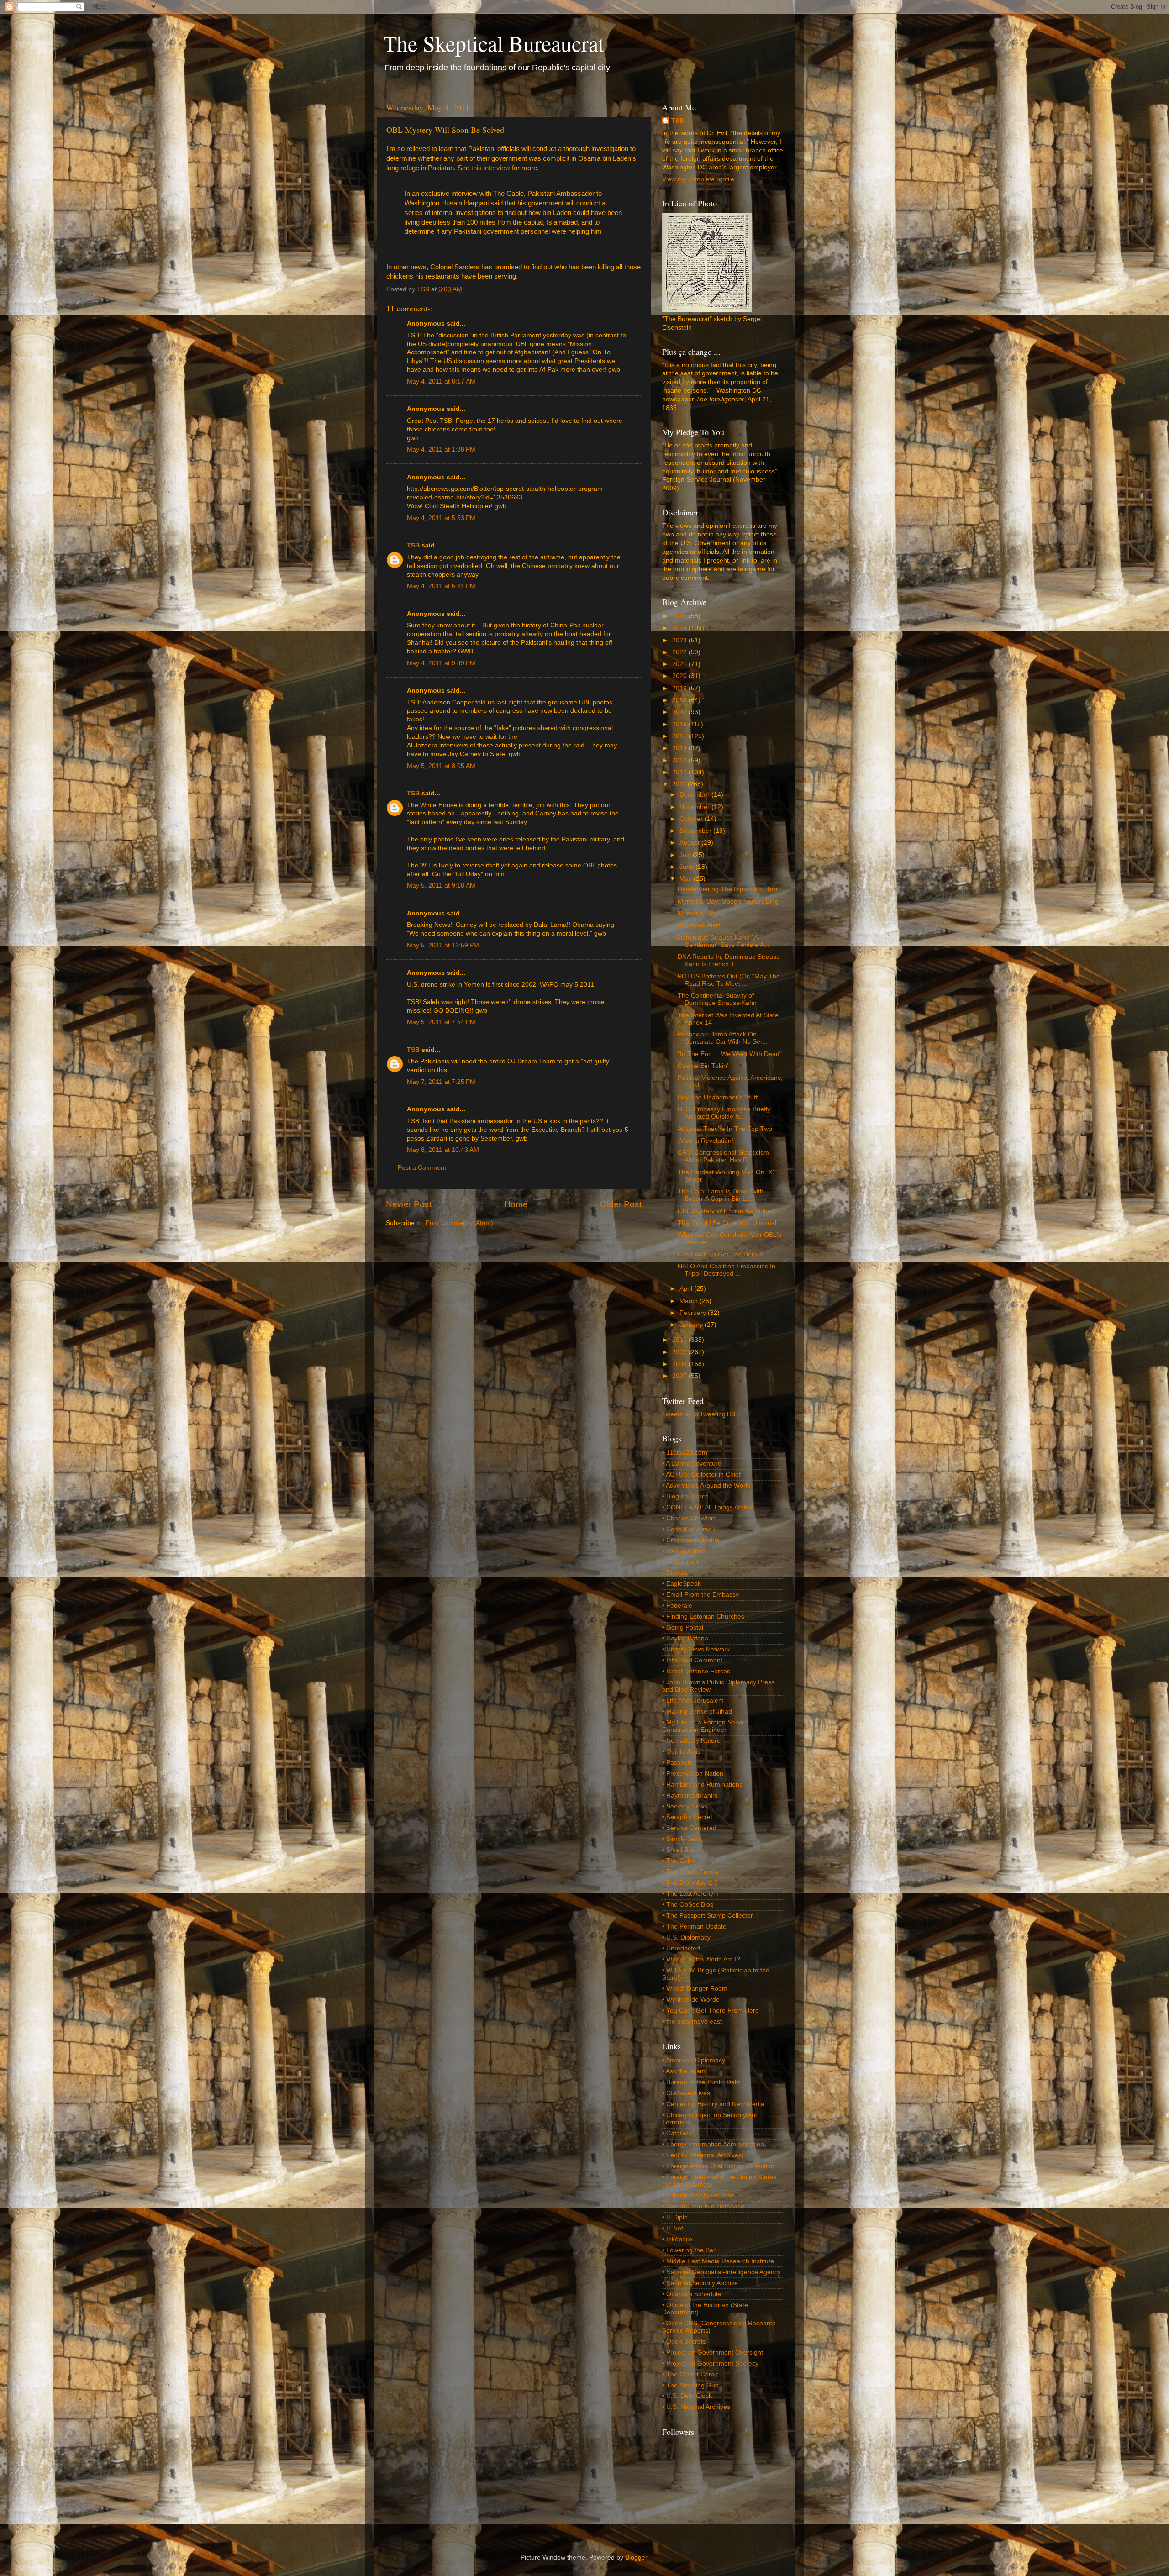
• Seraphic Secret (687, 1817)
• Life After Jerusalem (693, 1701)
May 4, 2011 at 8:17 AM (441, 381)
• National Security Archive (700, 2283)
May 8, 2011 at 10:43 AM (443, 1150)
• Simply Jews (682, 1839)
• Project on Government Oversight (713, 2353)
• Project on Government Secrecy (710, 2363)
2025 (680, 616)
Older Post (621, 1204)
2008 (680, 1364)
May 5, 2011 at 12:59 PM (443, 945)
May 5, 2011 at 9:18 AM (441, 886)
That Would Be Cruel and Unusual (727, 1223)
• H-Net (673, 2228)
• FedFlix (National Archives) (703, 2155)
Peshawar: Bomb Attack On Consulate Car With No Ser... (723, 1038)
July (686, 855)
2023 (680, 640)
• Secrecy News (685, 1806)
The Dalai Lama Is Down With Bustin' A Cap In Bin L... (721, 1195)
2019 (680, 688)
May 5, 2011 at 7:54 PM (441, 1022)
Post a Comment (422, 1168)
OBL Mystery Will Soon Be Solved (726, 1211)
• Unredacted (681, 1948)
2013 (680, 760)
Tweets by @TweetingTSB (700, 1414)
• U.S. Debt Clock (687, 2396)
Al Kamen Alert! (700, 925)
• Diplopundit (680, 1562)
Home (516, 1204)
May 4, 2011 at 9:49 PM (441, 663)
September (696, 831)
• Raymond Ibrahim (690, 1795)
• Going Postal (683, 1627)
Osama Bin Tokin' (703, 1066)
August (690, 843)
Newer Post (409, 1204)
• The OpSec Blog (688, 1905)
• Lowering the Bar (689, 2250)
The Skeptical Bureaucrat (494, 43)
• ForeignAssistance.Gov (698, 2195)
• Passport (677, 1763)
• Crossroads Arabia (691, 1540)
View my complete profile (698, 179)
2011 (680, 784)
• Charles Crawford (690, 1518)
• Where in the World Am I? (701, 1959)
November (695, 807)
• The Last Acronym (690, 1894)
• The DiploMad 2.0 (690, 1883)
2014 (680, 748)
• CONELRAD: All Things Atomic (708, 1507)
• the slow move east (692, 2021)
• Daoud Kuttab (684, 1551)
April (687, 1289)
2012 (680, 772)
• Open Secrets (684, 2342)
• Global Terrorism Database (703, 2206)
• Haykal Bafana (685, 1638)
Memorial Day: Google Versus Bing (728, 902)
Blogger (636, 2558)
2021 (680, 664)
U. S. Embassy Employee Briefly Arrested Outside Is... (724, 1113)
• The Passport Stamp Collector (708, 1916)
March (690, 1301)
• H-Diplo (675, 2217)
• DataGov (677, 2133)
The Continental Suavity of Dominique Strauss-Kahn (717, 999)
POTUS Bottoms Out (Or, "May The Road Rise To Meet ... (729, 980)
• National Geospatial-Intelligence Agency (721, 2272)
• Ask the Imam (684, 2071)
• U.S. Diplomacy (686, 1937)
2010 (680, 1340)
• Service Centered (689, 1828)
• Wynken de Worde (691, 2000)
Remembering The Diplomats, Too (727, 889)
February (694, 1313)
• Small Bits (678, 1850)
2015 (680, 736)
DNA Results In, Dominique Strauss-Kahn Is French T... (730, 960)
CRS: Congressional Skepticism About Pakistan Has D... (723, 1156)
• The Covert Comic (690, 2374)
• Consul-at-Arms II (690, 1529)
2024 (680, 628)
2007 (680, 1376)
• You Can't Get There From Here (711, 2011)
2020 (680, 676)
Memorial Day (698, 913)
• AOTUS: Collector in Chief (701, 1475)
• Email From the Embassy (700, 1595)
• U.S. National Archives (696, 2407)
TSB (413, 545)
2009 (680, 1352)
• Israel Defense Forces (696, 1671)
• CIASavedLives (686, 2093)
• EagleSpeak (682, 1584)
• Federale (677, 1606)
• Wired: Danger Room (695, 1989)
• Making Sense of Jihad (697, 1711)
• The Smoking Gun (690, 2385)
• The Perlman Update (694, 1927)
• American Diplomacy (694, 2060)
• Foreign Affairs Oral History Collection (718, 2166)
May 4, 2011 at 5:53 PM (441, 518)
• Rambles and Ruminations (702, 1785)
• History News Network (696, 1649)
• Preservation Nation (693, 1774)
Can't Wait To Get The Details (720, 1254)
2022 (680, 652)
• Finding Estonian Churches (703, 1617)
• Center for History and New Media (713, 2104)
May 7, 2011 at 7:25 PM (441, 1082)
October (692, 819)
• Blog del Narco (685, 1496)
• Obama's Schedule (692, 2294)
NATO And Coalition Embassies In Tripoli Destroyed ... (727, 1270)
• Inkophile (677, 2239)
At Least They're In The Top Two (725, 1129)
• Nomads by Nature (691, 1741)
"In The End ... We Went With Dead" (730, 1054)
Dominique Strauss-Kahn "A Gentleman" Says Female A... (724, 941)
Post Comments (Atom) (459, 1223)
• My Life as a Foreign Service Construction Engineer (706, 1726)
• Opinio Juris (681, 1752)
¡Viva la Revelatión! (706, 1141)
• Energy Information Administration (713, 2144)
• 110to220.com (685, 1453)
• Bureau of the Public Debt (701, 2082)
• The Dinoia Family (690, 1872)
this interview (491, 168)
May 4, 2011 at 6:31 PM (441, 586)
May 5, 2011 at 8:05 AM (441, 766)
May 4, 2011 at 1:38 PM (441, 449)
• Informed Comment (692, 1660)
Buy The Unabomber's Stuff (718, 1097)
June (687, 867)
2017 (680, 712)
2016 (680, 724)
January (692, 1325)
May (687, 879)
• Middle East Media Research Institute (718, 2261)
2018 (680, 700)
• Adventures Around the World (706, 1485)
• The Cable (679, 1861)
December (695, 795)
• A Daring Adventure (692, 1464)
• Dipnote (675, 1573)
